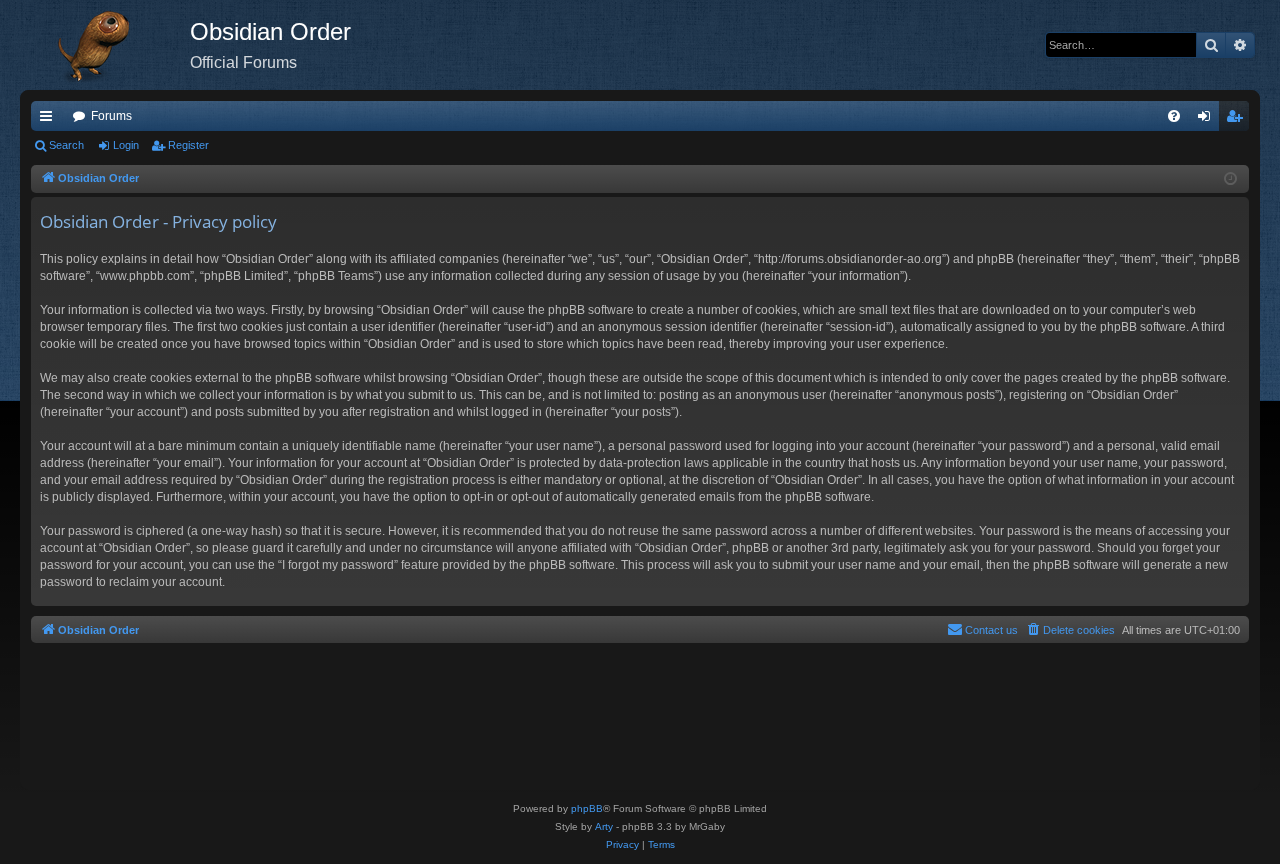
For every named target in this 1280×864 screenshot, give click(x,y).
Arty (604, 826)
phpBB (587, 808)
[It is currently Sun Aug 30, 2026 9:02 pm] (1230, 179)
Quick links (50, 120)
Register (188, 145)
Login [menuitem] (1208, 120)
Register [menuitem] (1238, 120)
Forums (111, 116)
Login (126, 145)
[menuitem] (1174, 116)
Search (66, 145)
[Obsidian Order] (105, 45)
